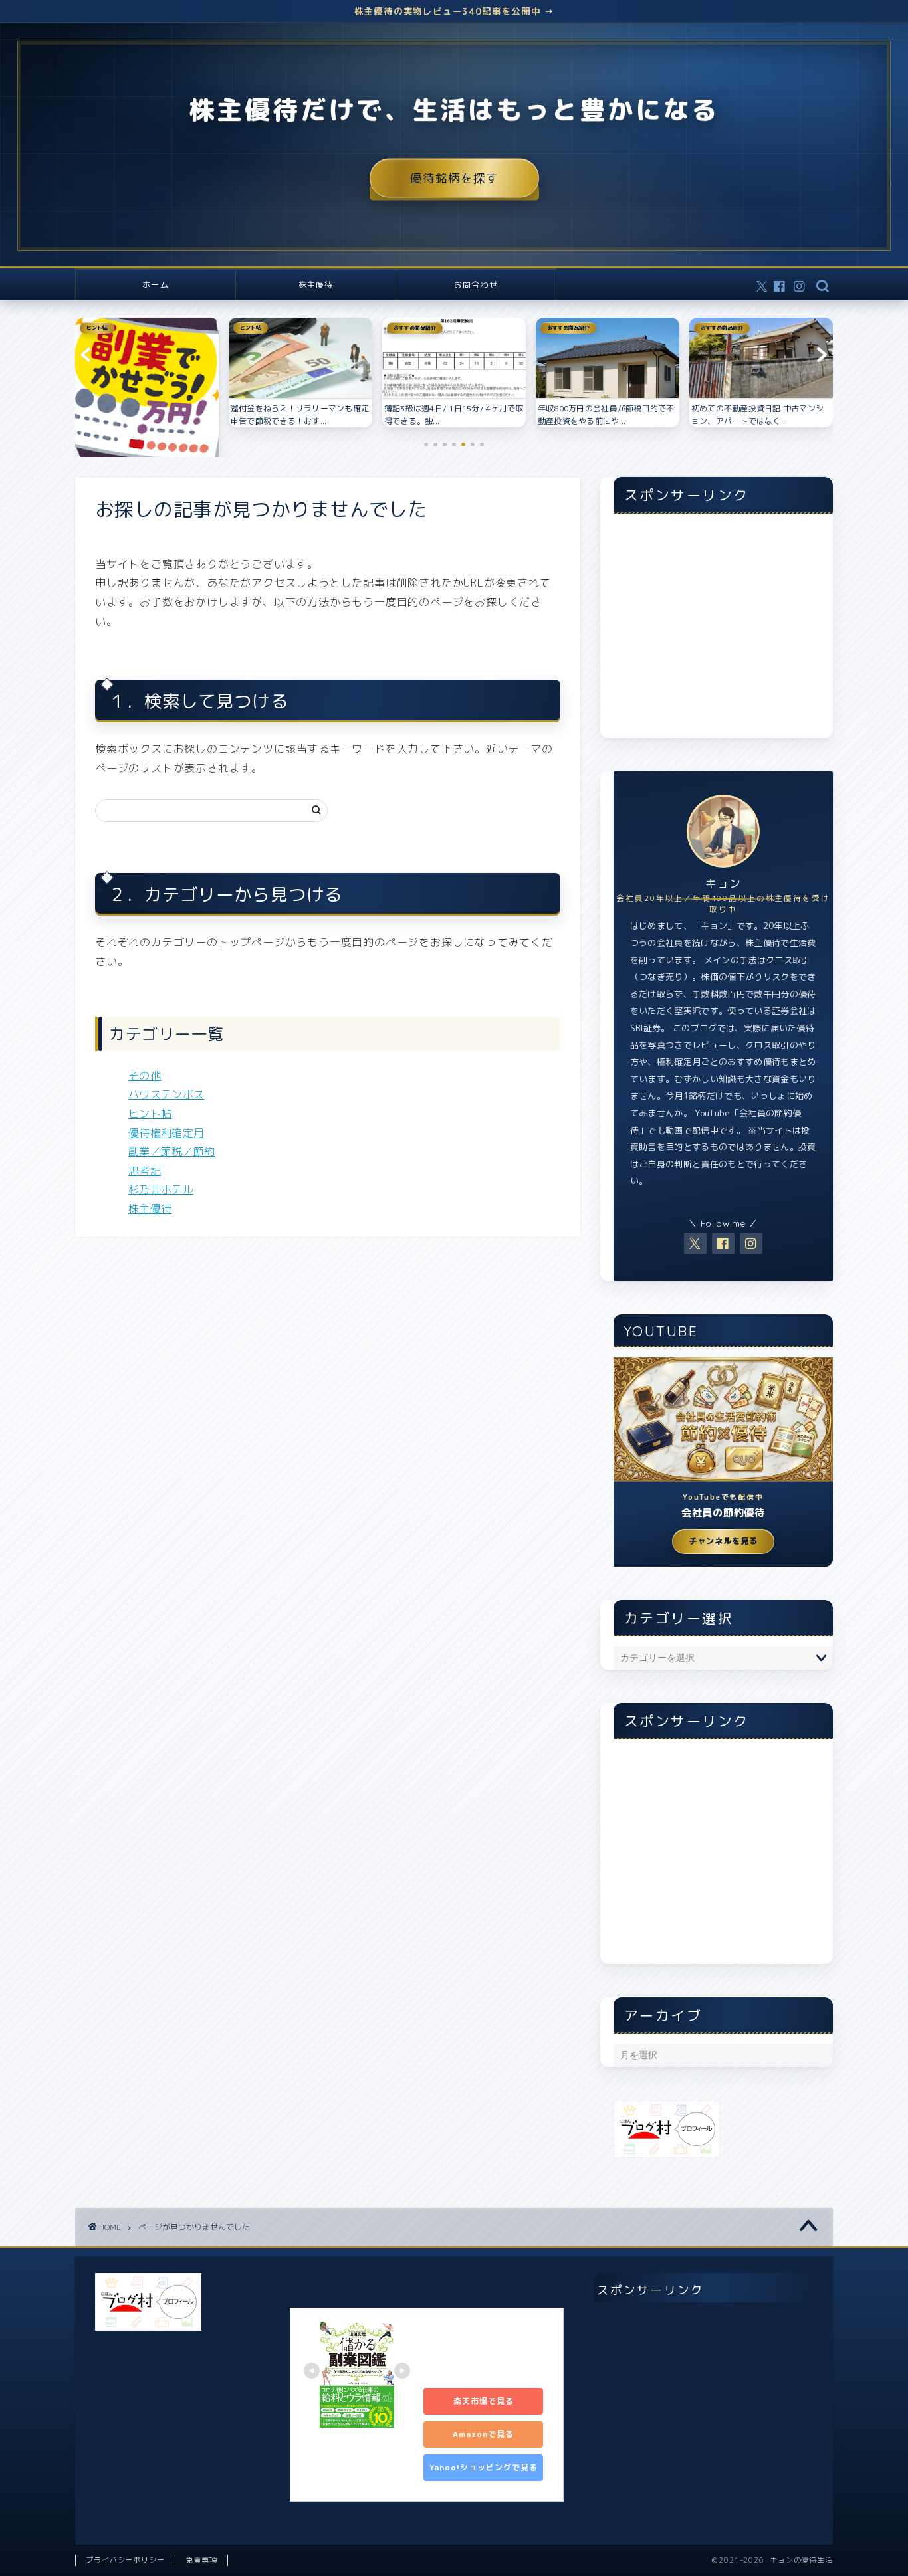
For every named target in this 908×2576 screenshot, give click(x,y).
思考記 (145, 1171)
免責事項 (201, 2560)
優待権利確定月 (166, 1133)
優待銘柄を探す (454, 178)
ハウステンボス (166, 1094)
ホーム (156, 285)
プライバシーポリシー (125, 2560)
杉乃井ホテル (161, 1189)
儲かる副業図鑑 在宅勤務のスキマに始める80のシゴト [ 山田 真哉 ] (486, 2349)
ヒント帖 (150, 1114)
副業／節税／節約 (172, 1151)
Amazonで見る (483, 2434)
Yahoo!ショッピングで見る (484, 2467)
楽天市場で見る (484, 2401)
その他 (145, 1076)
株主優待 (316, 285)
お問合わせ (476, 285)
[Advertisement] (723, 633)
